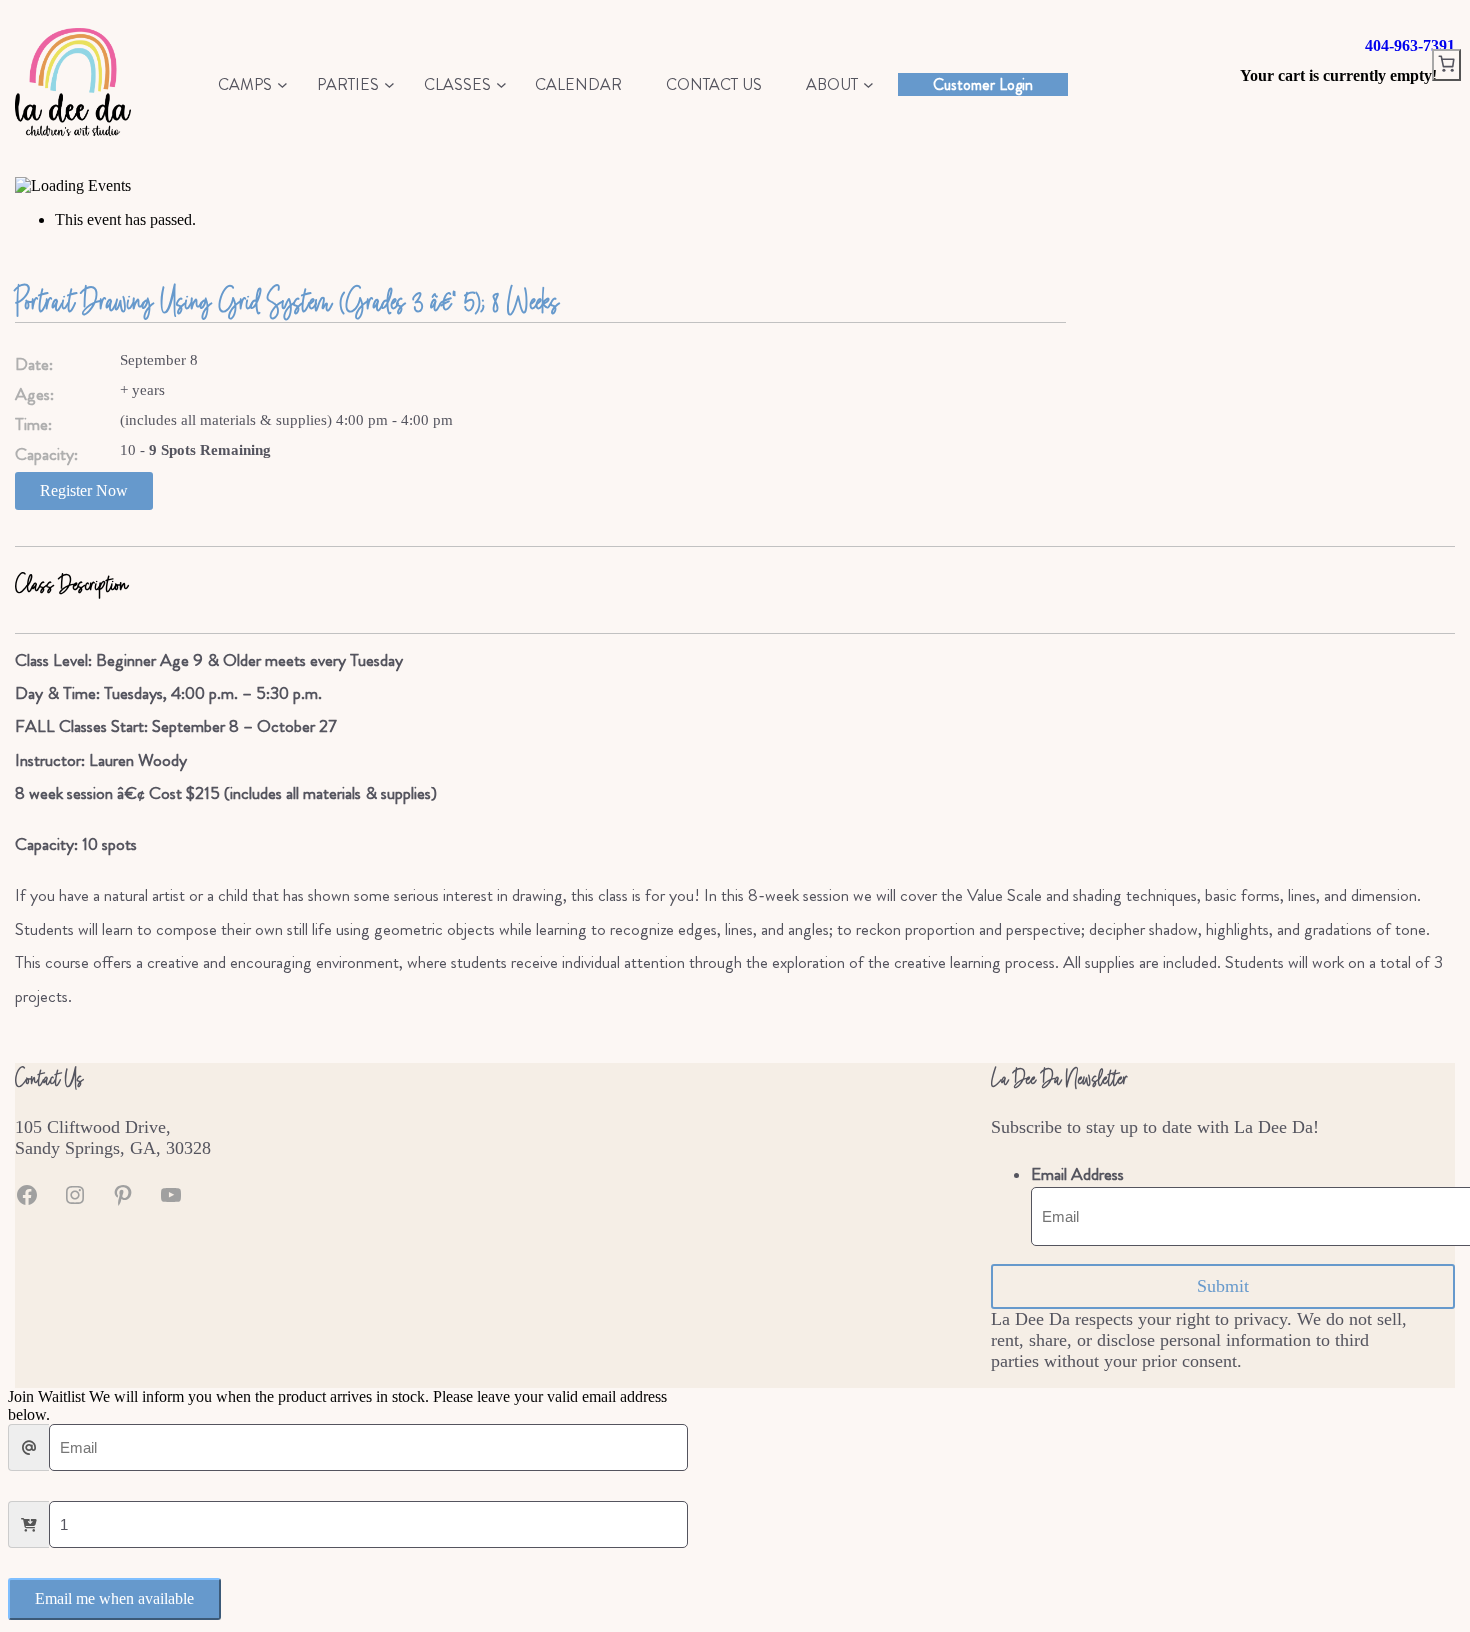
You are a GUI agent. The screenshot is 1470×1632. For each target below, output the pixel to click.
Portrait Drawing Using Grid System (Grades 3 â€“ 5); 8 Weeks (287, 300)
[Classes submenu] (501, 84)
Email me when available (114, 1598)
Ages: (34, 394)
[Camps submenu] (282, 84)
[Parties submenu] (389, 84)
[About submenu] (868, 84)
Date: (34, 364)
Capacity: (46, 454)
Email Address (1077, 1174)
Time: (33, 424)
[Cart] (1446, 65)
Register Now (84, 490)
